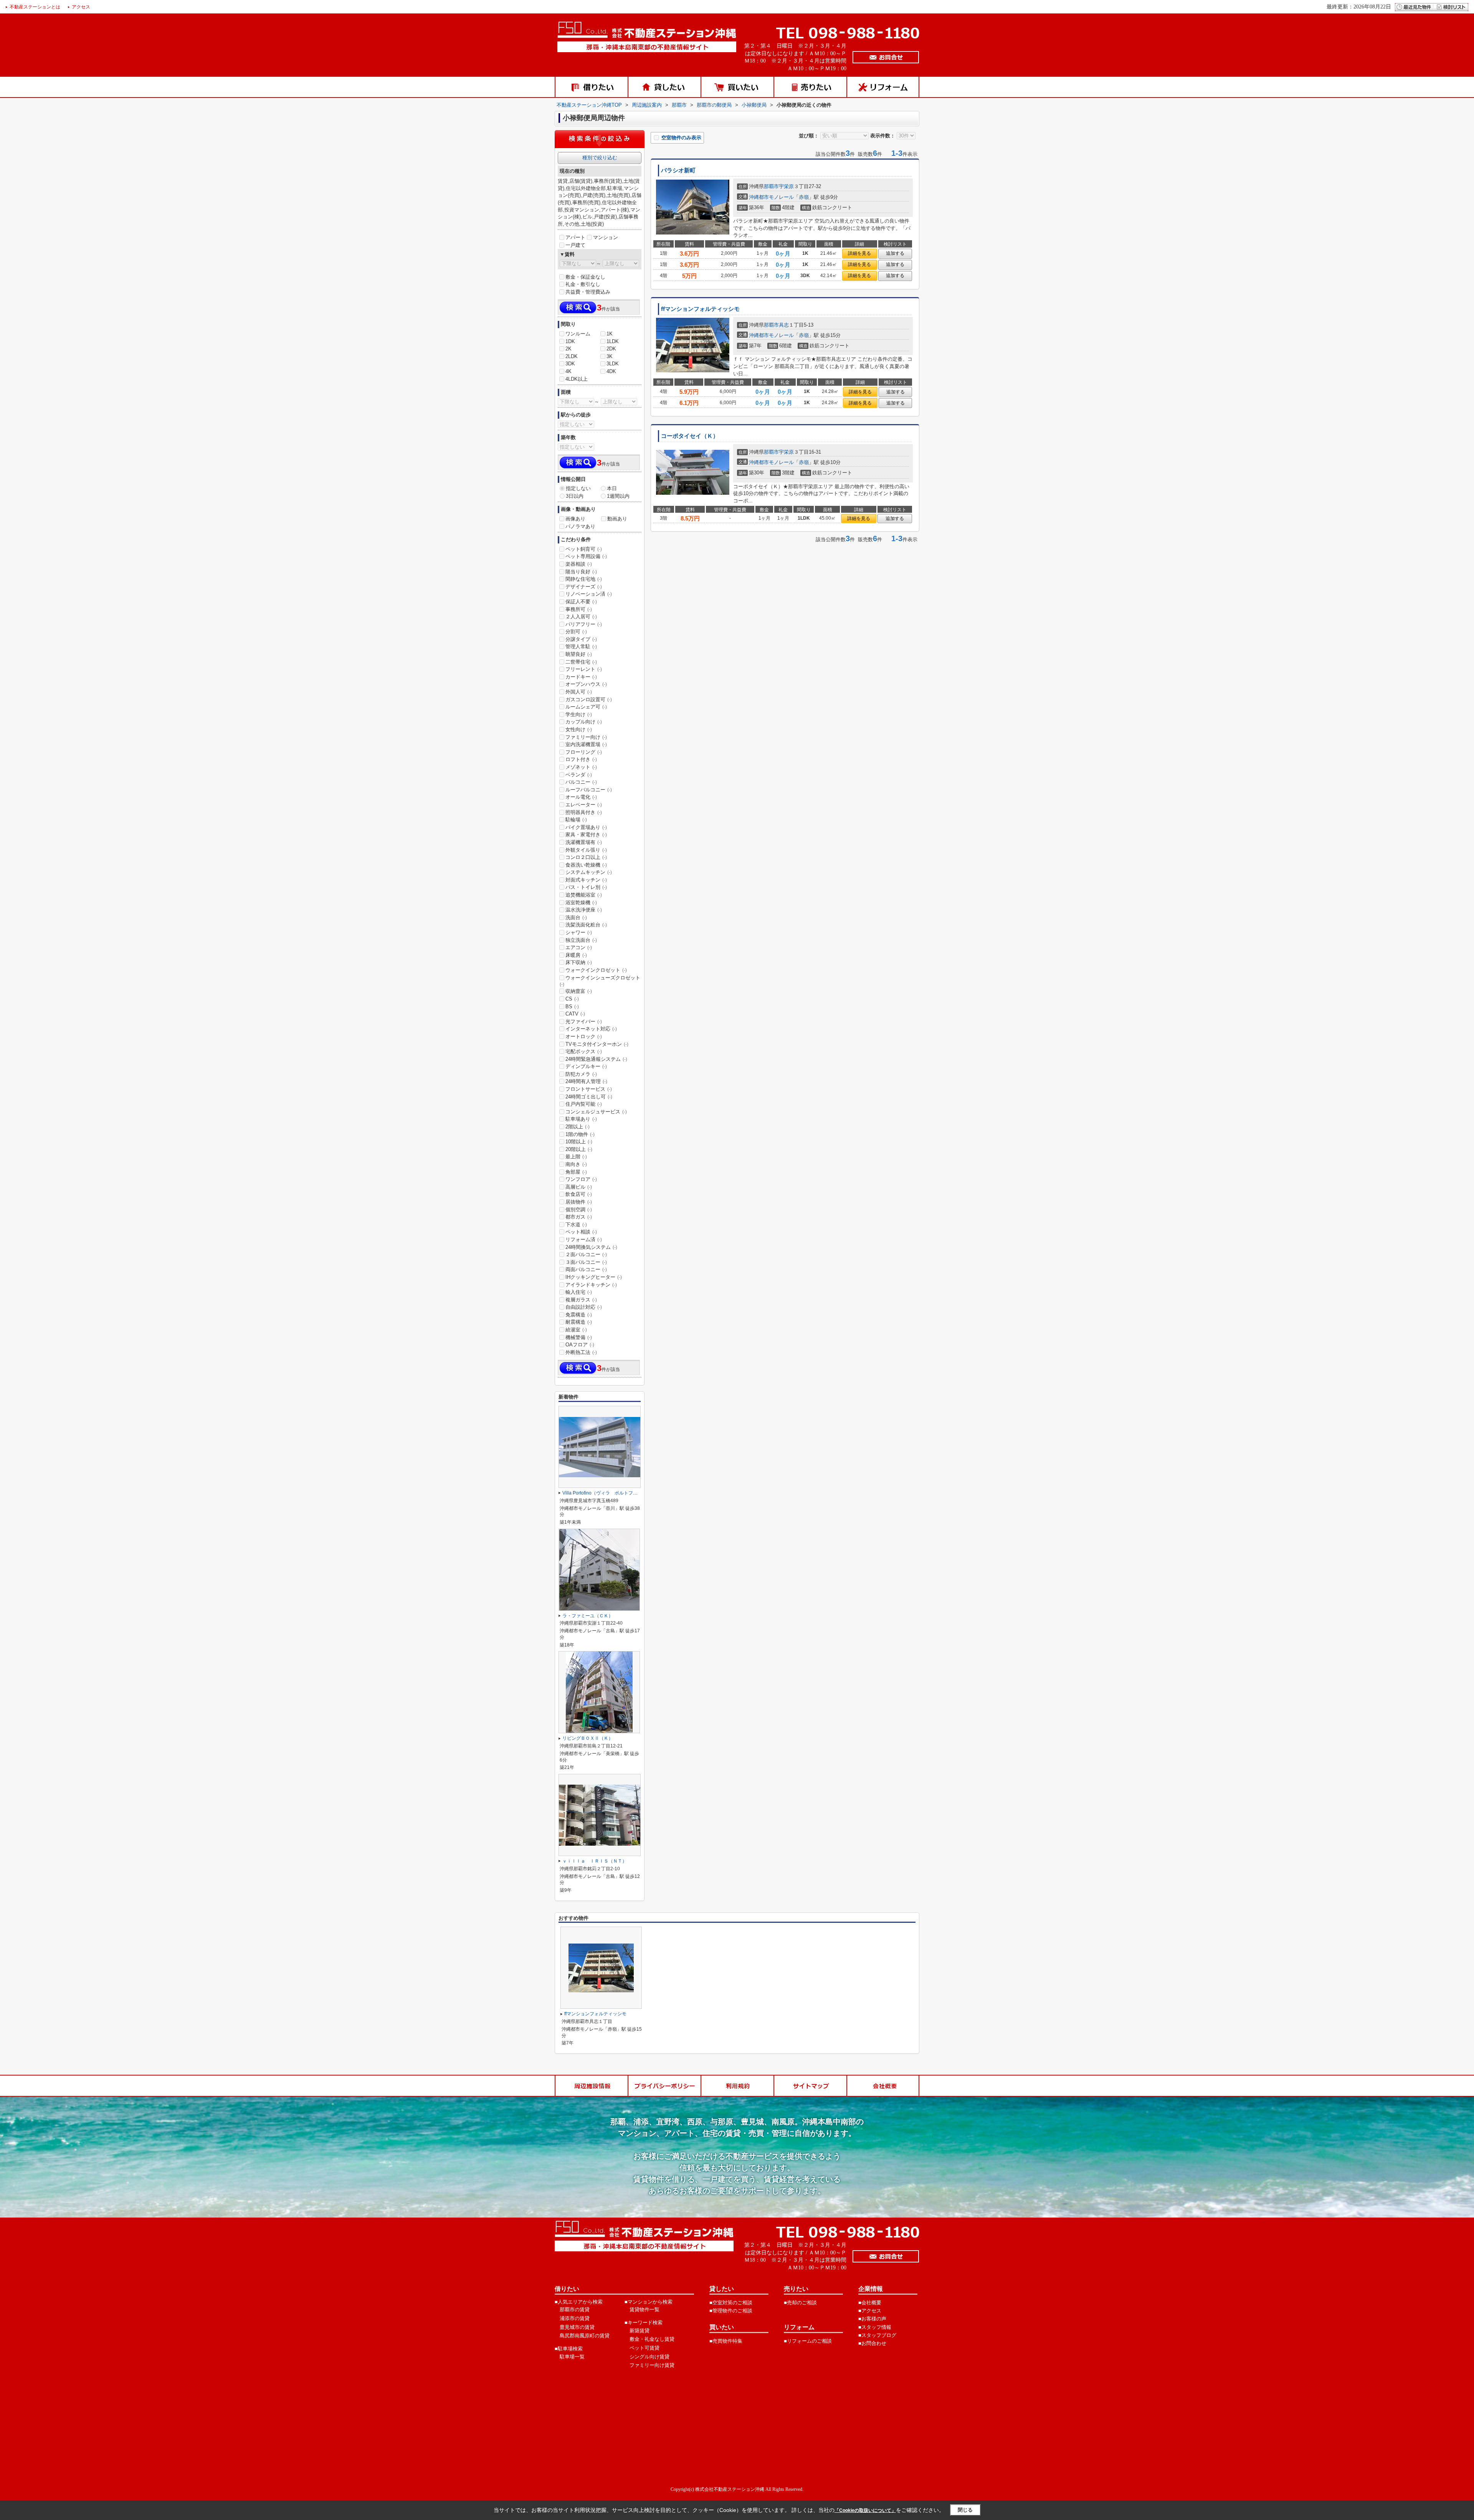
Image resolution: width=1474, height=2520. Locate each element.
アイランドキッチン (591, 1285)
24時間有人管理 (586, 1081)
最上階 (576, 1157)
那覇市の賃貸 (575, 2309)
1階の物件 (580, 1134)
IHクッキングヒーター (594, 1277)
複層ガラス (581, 1300)
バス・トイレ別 (586, 887)
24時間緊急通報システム (596, 1059)
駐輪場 (576, 820)
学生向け (579, 714)
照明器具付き (584, 812)
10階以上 (579, 1142)
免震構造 (579, 1315)
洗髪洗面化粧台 (586, 925)
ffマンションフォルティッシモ (700, 309)
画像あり (575, 519)
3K (610, 356)
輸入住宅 (579, 1292)
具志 (784, 325)
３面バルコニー (586, 1262)
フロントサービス (589, 1089)
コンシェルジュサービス (596, 1112)
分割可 (576, 632)
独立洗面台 (581, 940)
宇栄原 (786, 186)
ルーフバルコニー (589, 790)
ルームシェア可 (586, 707)
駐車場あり (581, 1119)
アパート (575, 237)
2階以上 (578, 1127)
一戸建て (575, 245)
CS (572, 999)
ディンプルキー (586, 1066)
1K (610, 334)
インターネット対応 (591, 1029)
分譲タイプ (581, 639)
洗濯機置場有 (584, 842)
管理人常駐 (581, 647)
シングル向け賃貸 (649, 2357)
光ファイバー (584, 1021)
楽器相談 (579, 564)
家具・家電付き (586, 835)
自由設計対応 (584, 1307)
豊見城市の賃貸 (577, 2327)
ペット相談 (581, 1232)
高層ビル (579, 1187)
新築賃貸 (640, 2331)
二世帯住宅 (581, 662)
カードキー (581, 677)
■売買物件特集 (726, 2341)
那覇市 (771, 186)
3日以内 (575, 496)
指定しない (578, 488)
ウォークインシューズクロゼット (600, 981)
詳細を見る (859, 253)
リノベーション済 (589, 594)
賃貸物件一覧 (644, 2309)
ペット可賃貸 (644, 2348)
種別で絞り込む (600, 158)
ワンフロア (581, 1179)
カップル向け (584, 722)
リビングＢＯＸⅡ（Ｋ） (588, 1738)
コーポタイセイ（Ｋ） (690, 436)
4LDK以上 (577, 379)
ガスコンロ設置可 (589, 699)
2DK (611, 349)
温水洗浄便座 (584, 910)
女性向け (579, 729)
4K (568, 371)
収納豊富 (579, 991)
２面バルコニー (586, 1254)
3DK (570, 364)
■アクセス (870, 2311)
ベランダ (579, 775)
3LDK (613, 364)
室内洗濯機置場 (586, 744)
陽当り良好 (581, 572)
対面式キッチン (586, 880)
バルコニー (581, 782)
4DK (611, 371)
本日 (612, 488)
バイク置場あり (586, 827)
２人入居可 (581, 617)
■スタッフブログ (877, 2335)
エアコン (579, 947)
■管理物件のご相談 (731, 2311)
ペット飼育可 (584, 549)
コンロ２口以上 (586, 857)
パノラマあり (580, 526)
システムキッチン (589, 872)
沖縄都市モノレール (771, 197)
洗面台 (576, 917)
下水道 (576, 1224)
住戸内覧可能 (584, 1104)
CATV (575, 1014)
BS (572, 1007)
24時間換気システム (591, 1247)
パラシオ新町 (678, 170)
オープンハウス (586, 684)
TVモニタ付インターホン (597, 1044)
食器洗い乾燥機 (586, 865)
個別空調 (579, 1210)
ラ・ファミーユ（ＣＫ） (588, 1616)
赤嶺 (804, 197)
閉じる (965, 2510)
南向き (576, 1164)
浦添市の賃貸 (575, 2318)
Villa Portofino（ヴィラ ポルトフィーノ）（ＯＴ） (616, 1493)
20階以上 (579, 1149)
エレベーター (584, 805)
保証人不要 (581, 602)
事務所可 (579, 609)
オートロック (584, 1036)
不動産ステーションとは (35, 7)
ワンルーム (578, 334)
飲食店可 (579, 1194)
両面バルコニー (586, 1269)
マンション (606, 237)
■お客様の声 (872, 2319)
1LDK (613, 341)
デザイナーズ (584, 587)
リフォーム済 (584, 1239)
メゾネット (581, 767)
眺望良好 (579, 654)
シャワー (579, 932)
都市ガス (579, 1217)
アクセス (81, 7)
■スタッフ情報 (875, 2327)
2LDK (572, 356)
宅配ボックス (584, 1051)
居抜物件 (579, 1202)
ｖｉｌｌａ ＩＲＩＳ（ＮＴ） (595, 1861)
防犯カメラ (581, 1074)
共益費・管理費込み (588, 292)
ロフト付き (581, 759)
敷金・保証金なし (585, 277)
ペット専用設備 (586, 556)
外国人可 (579, 692)
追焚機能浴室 (584, 895)
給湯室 (576, 1330)
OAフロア (580, 1345)
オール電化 (581, 797)
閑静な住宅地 (584, 579)
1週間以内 (618, 496)
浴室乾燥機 (581, 902)
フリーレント (584, 669)
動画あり (617, 519)
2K (568, 349)
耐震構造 (579, 1322)
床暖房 (576, 955)
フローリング (584, 752)
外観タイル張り (586, 850)
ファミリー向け (586, 737)
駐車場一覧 (572, 2357)
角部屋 (576, 1172)
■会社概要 (870, 2303)
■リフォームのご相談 (808, 2341)
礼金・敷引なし (583, 284)
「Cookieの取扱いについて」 (865, 2510)
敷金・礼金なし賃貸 (652, 2339)
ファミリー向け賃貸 (652, 2365)
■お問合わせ (872, 2343)
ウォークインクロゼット (596, 970)
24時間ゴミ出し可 (589, 1097)
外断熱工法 (581, 1352)
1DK (570, 341)
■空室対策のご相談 (731, 2303)
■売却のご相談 (800, 2303)
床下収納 (579, 962)
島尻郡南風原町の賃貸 (585, 2336)
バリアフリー (584, 624)
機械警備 (579, 1337)
